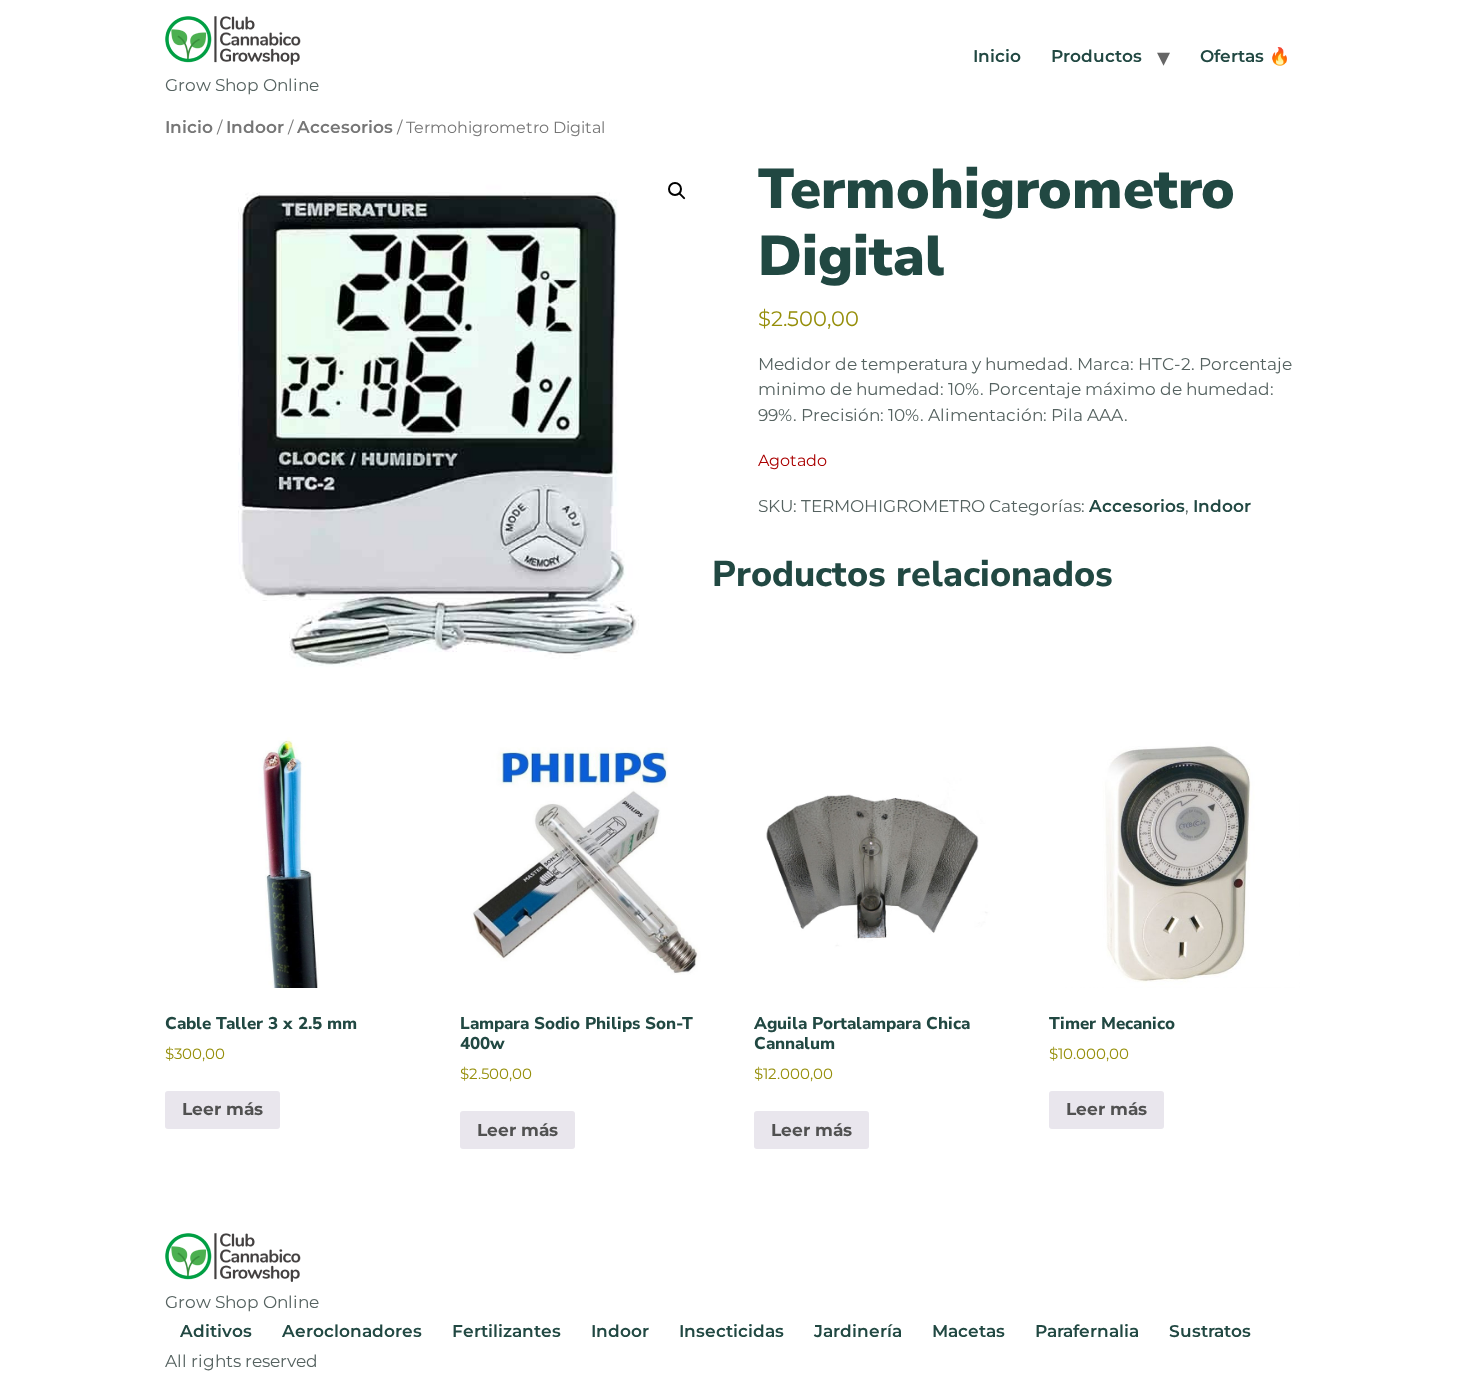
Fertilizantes (506, 1331)
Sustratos (1210, 1331)
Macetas (968, 1331)
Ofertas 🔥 (1245, 56)
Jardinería (858, 1331)
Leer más (222, 1109)
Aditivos (216, 1331)
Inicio (997, 56)
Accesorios (345, 127)
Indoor (255, 127)
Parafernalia (1087, 1331)
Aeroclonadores (352, 1331)
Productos (1096, 56)
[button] (677, 191)
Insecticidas (731, 1331)
